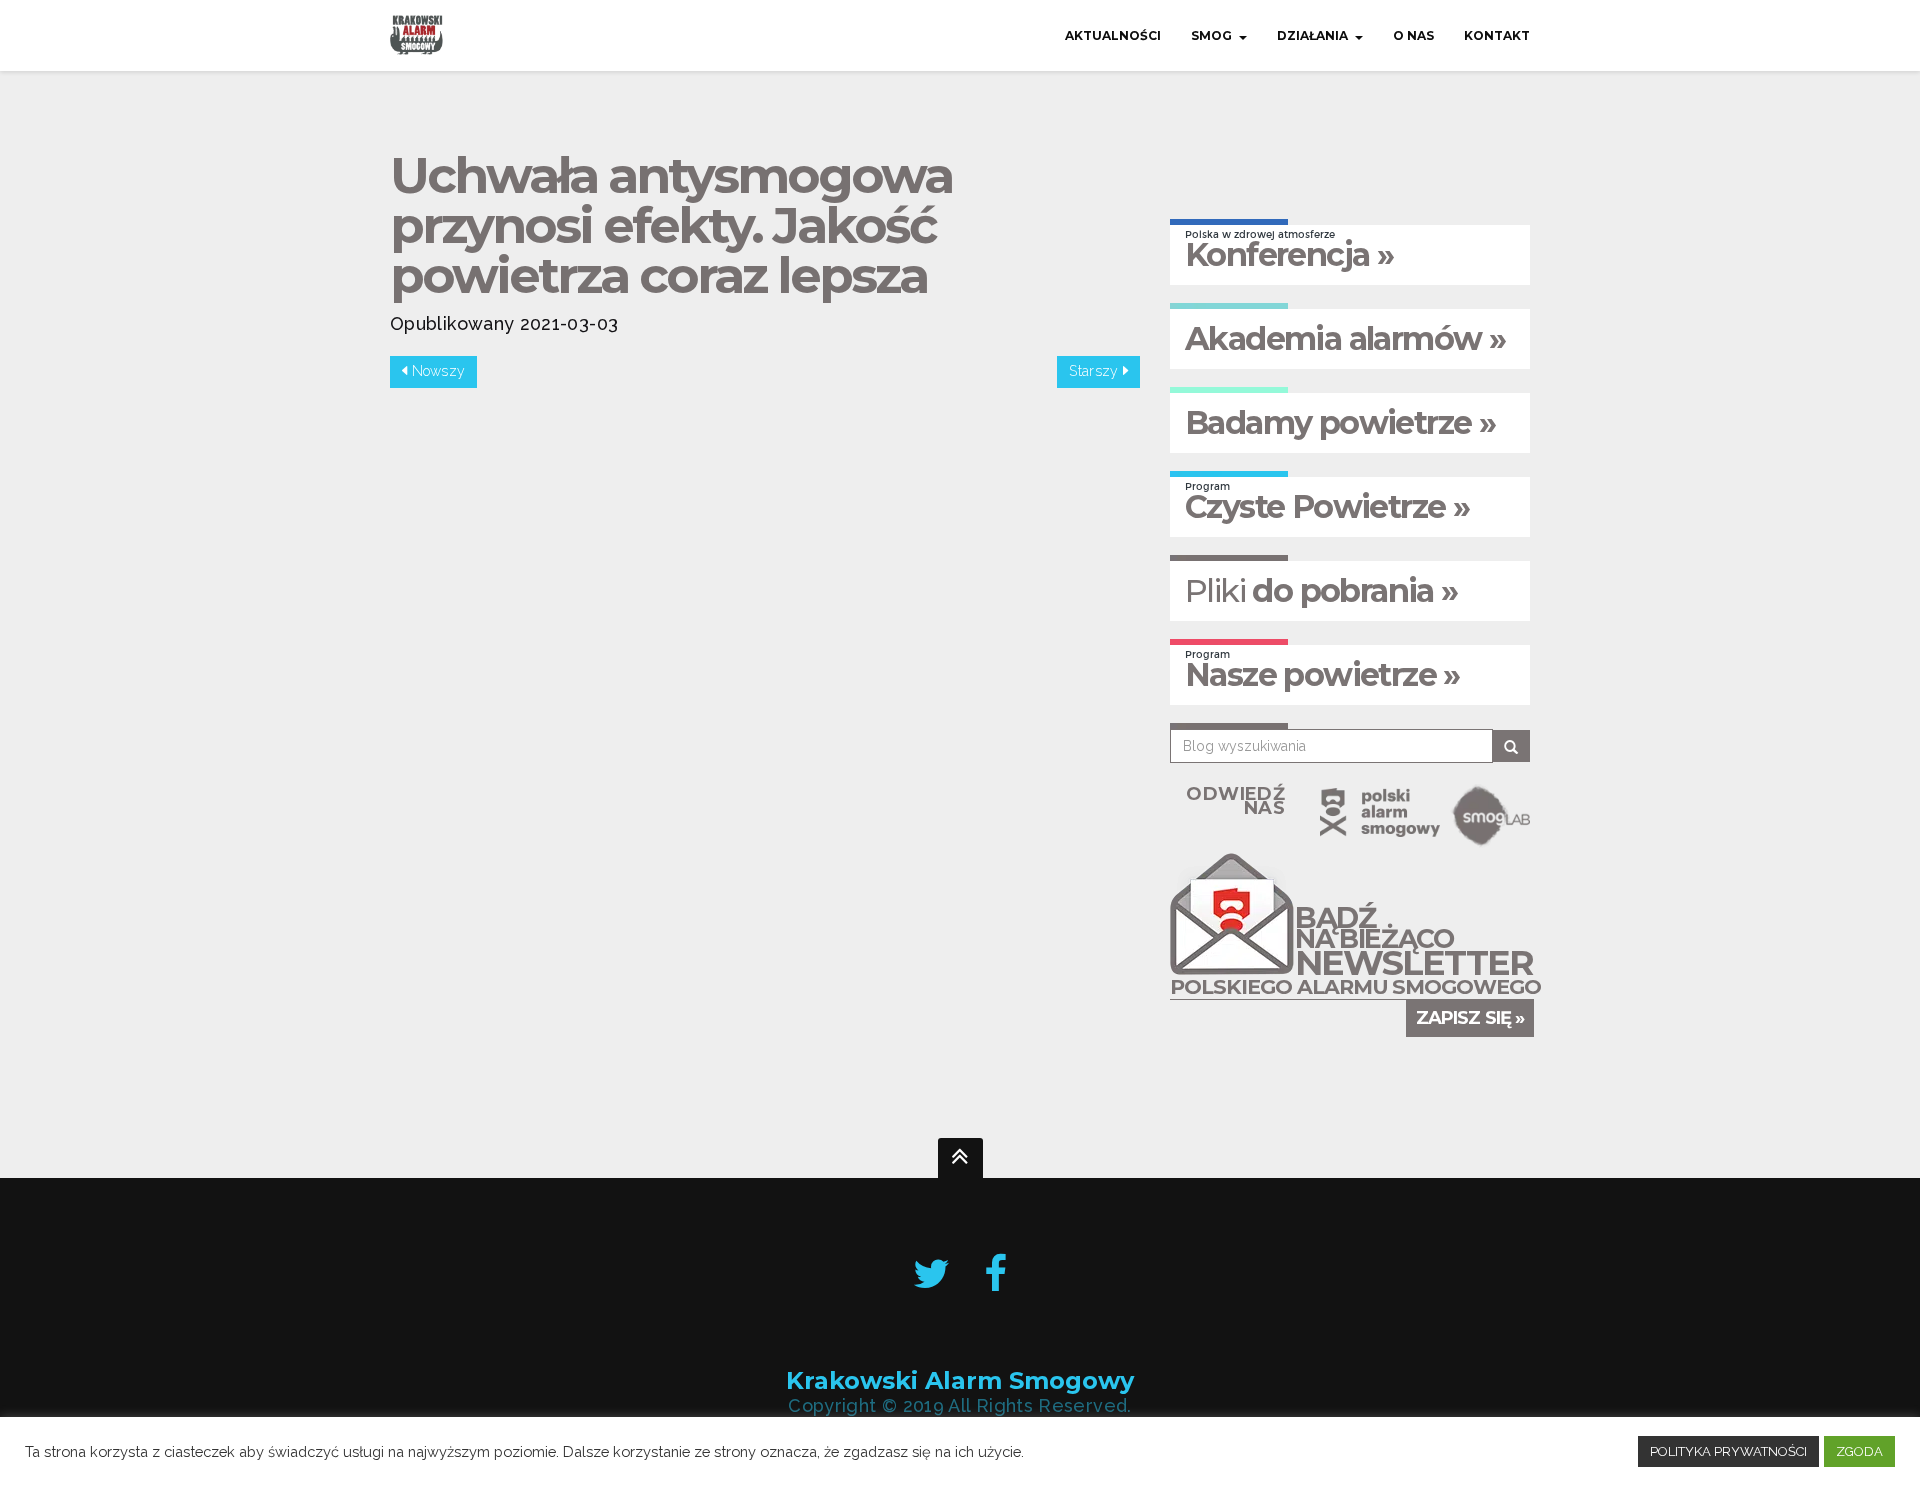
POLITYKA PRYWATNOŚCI (1728, 1451)
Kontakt (1497, 35)
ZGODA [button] (1859, 1451)
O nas (1413, 35)
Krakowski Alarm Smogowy (960, 1381)
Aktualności (1113, 35)
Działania (1312, 35)
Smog (1211, 35)
